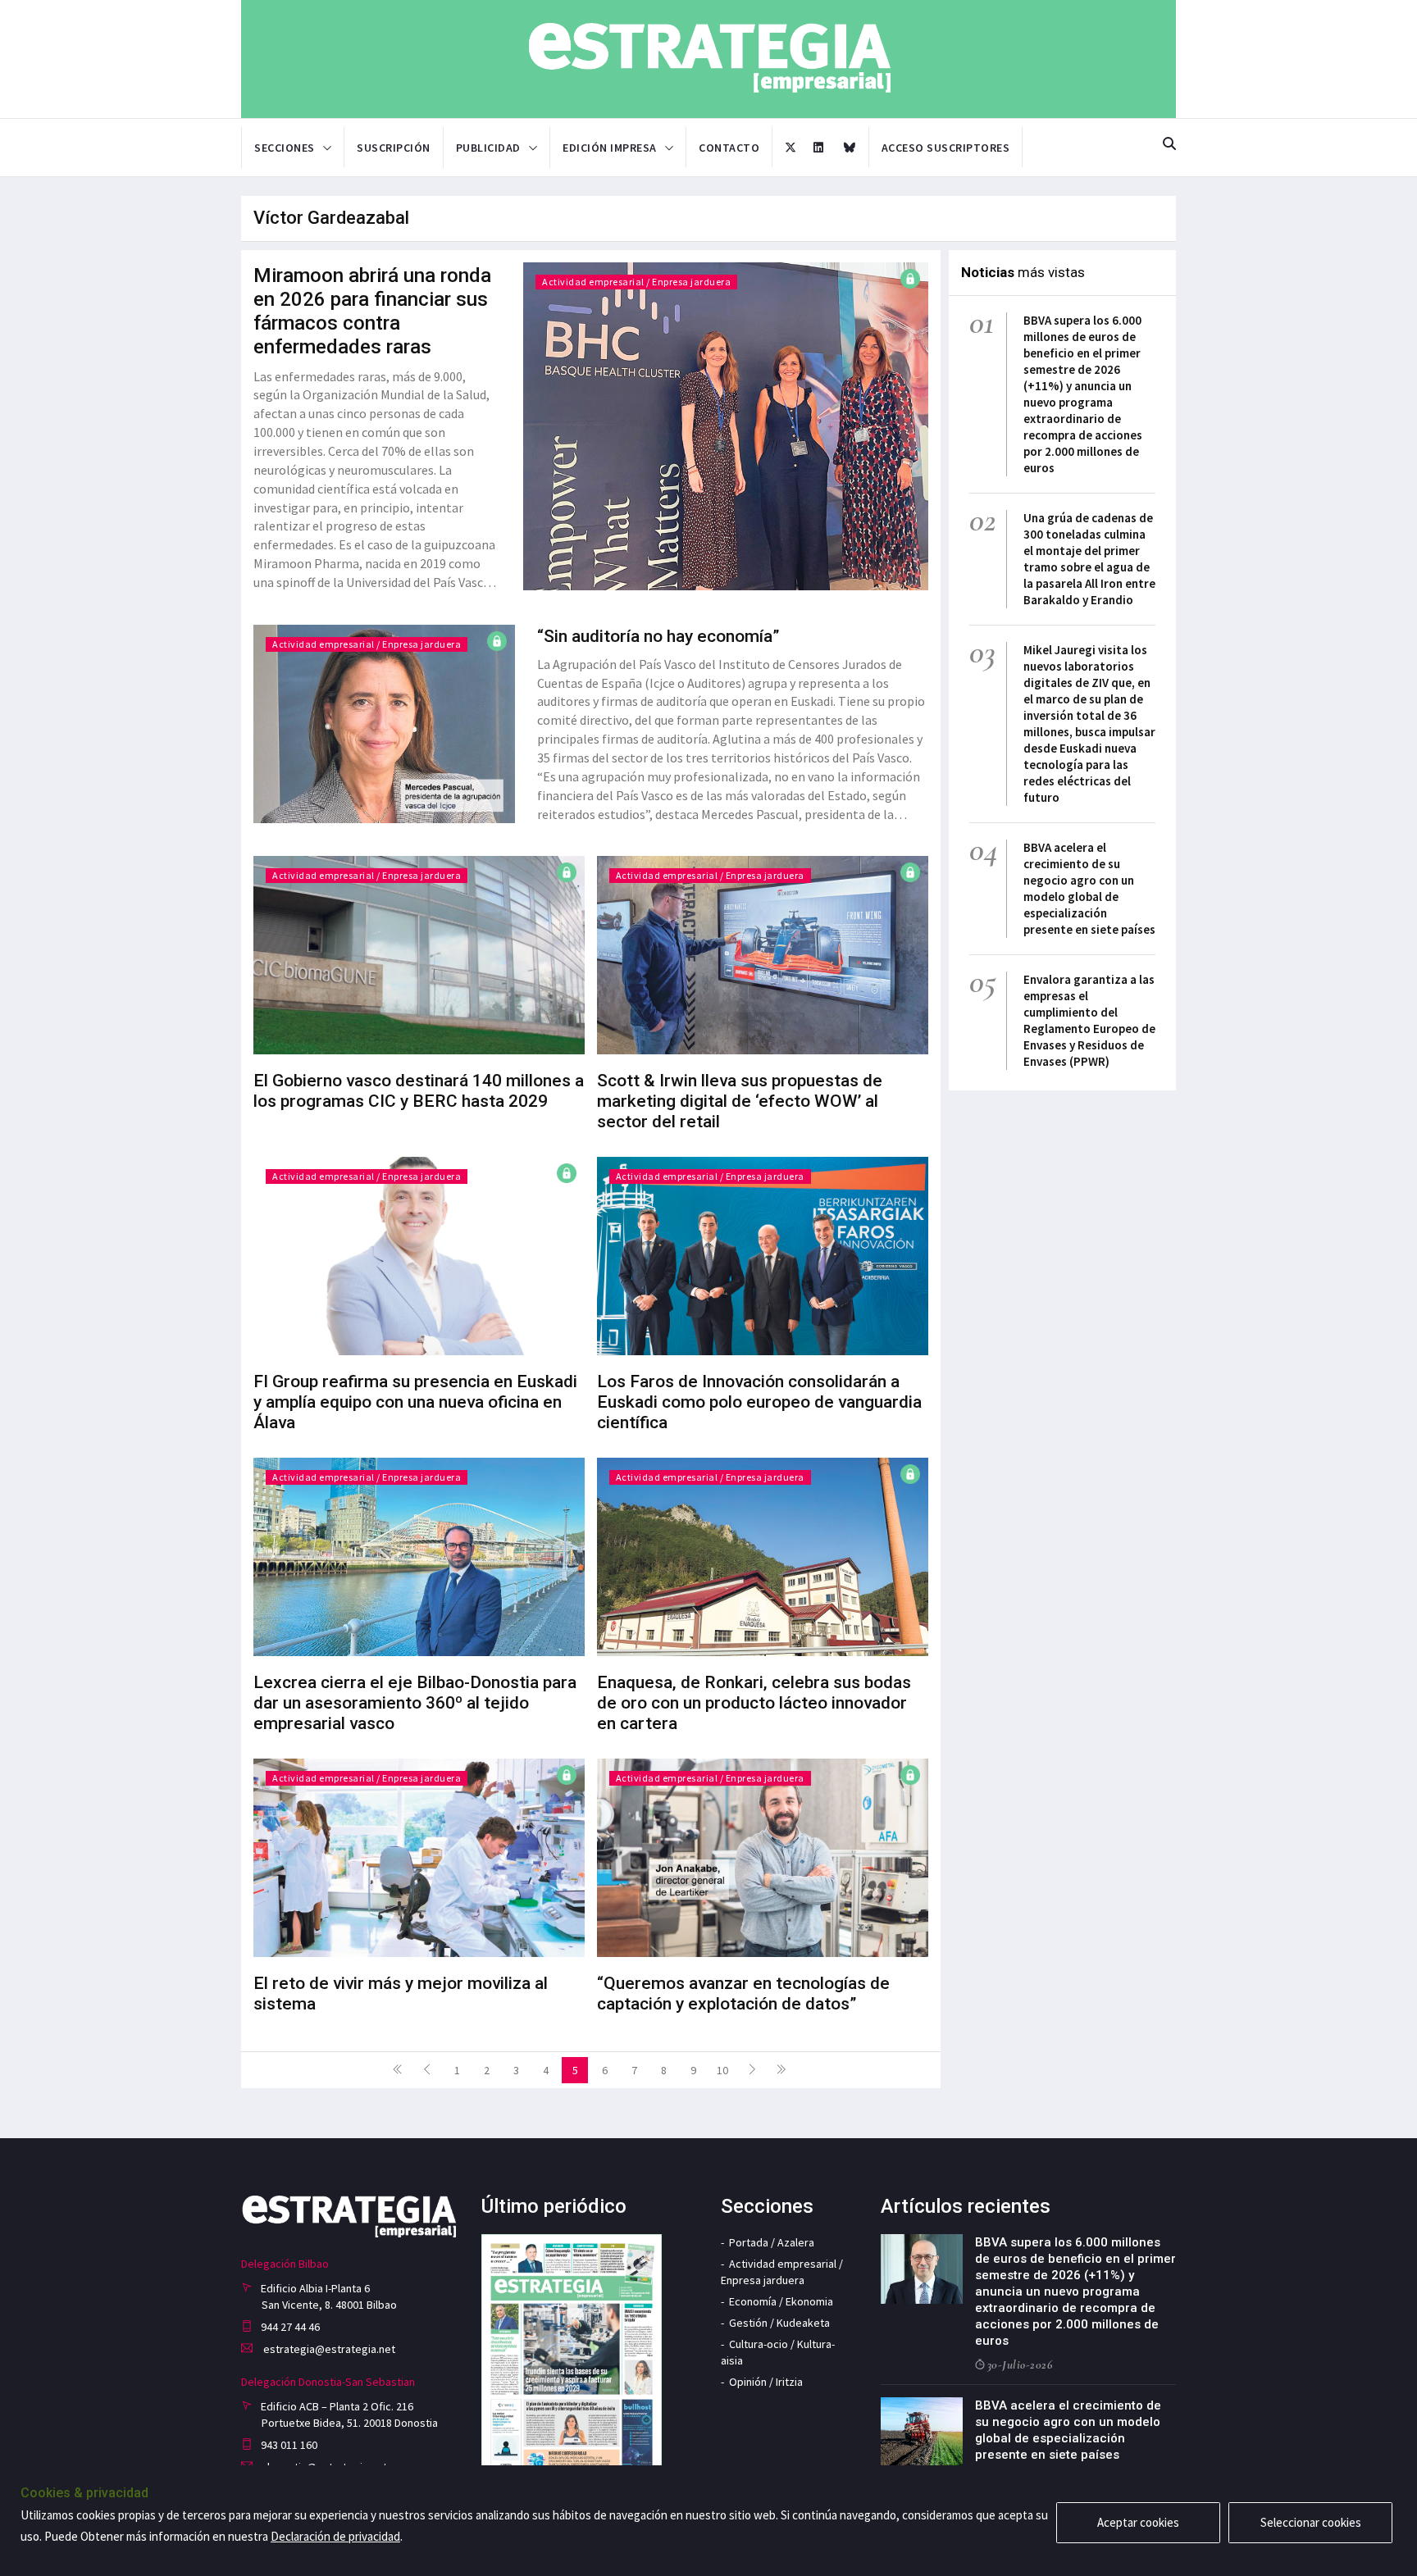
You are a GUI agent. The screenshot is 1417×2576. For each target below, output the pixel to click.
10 (722, 2070)
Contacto (729, 148)
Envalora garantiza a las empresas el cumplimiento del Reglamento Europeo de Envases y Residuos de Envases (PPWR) (1089, 1020)
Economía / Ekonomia (781, 2301)
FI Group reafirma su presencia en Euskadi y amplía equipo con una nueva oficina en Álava (415, 1402)
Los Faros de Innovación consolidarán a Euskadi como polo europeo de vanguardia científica (759, 1402)
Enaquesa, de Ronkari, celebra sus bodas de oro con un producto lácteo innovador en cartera (754, 1703)
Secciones (285, 148)
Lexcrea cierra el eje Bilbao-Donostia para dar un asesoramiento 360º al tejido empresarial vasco (415, 1703)
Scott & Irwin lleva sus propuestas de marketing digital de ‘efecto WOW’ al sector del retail (740, 1101)
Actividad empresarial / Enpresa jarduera (636, 282)
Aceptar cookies (1138, 2522)
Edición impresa (610, 148)
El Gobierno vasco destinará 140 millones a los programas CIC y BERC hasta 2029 (419, 1091)
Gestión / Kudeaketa (779, 2323)
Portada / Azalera (772, 2242)
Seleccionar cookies (1311, 2522)
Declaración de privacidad (335, 2536)
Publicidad (488, 148)
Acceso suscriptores (946, 148)
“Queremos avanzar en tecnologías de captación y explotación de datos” (743, 1993)
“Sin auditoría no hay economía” (658, 636)
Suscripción (394, 148)
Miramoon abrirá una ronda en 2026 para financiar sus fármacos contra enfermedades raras (372, 311)
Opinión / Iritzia (766, 2382)
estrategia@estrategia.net (328, 2349)
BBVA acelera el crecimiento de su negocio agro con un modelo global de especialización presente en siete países (1089, 888)
